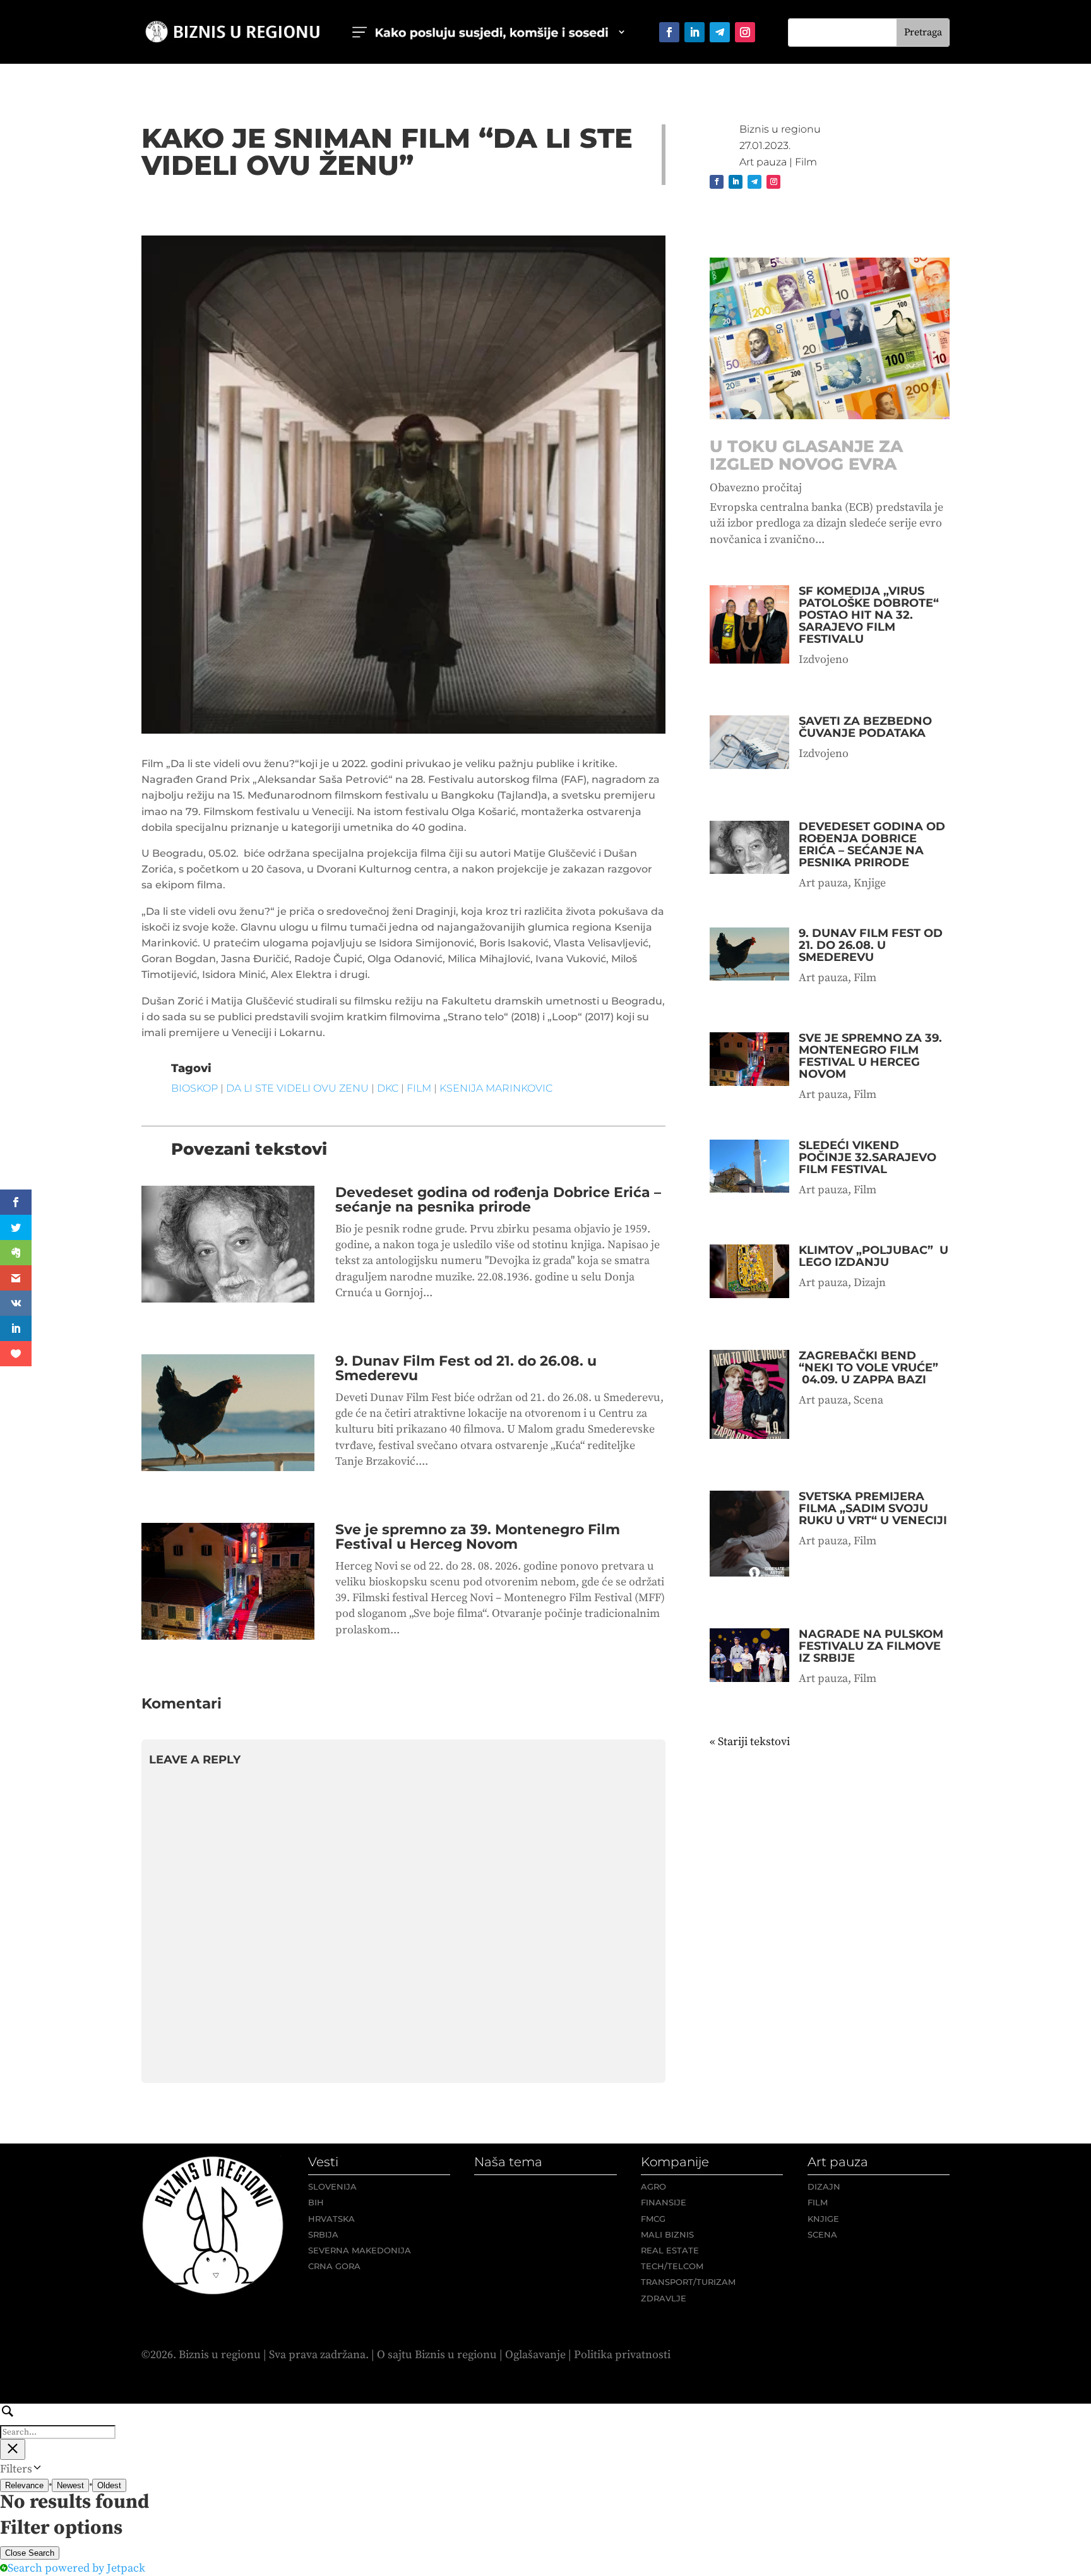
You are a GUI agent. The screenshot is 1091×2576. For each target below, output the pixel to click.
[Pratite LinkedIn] (695, 32)
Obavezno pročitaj (756, 488)
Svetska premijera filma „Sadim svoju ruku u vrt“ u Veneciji (873, 1508)
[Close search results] (13, 2449)
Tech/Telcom (672, 2266)
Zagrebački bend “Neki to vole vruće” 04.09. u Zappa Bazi (868, 1368)
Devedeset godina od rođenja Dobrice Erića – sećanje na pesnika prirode (498, 1200)
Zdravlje (664, 2298)
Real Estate (670, 2250)
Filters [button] (36, 2469)
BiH (316, 2202)
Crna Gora (334, 2266)
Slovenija (332, 2186)
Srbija (323, 2234)
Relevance (24, 2485)
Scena (868, 1400)
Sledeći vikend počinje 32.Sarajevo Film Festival (867, 1157)
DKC (388, 1088)
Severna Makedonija (360, 2250)
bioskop (194, 1088)
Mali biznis (667, 2234)
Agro (653, 2186)
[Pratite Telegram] (720, 32)
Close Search (30, 2553)
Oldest (109, 2485)
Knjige (870, 883)
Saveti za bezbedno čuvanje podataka (865, 727)
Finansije (664, 2202)
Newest (70, 2485)
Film (806, 162)
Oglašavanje (535, 2355)
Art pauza (763, 162)
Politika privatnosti (622, 2355)
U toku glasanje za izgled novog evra (806, 455)
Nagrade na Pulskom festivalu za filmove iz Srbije (871, 1646)
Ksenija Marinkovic (496, 1088)
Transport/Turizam (688, 2282)
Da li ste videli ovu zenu (297, 1088)
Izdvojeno (824, 659)
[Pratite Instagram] (745, 32)
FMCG (653, 2219)
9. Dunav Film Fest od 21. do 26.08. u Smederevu (466, 1368)
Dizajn (870, 1283)
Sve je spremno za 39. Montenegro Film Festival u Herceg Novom (478, 1537)
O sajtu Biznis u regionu (437, 2355)
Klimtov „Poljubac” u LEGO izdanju (873, 1256)
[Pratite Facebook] (669, 32)
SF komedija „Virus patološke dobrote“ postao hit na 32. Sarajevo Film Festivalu (869, 615)
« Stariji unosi (744, 1742)
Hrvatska (331, 2219)
